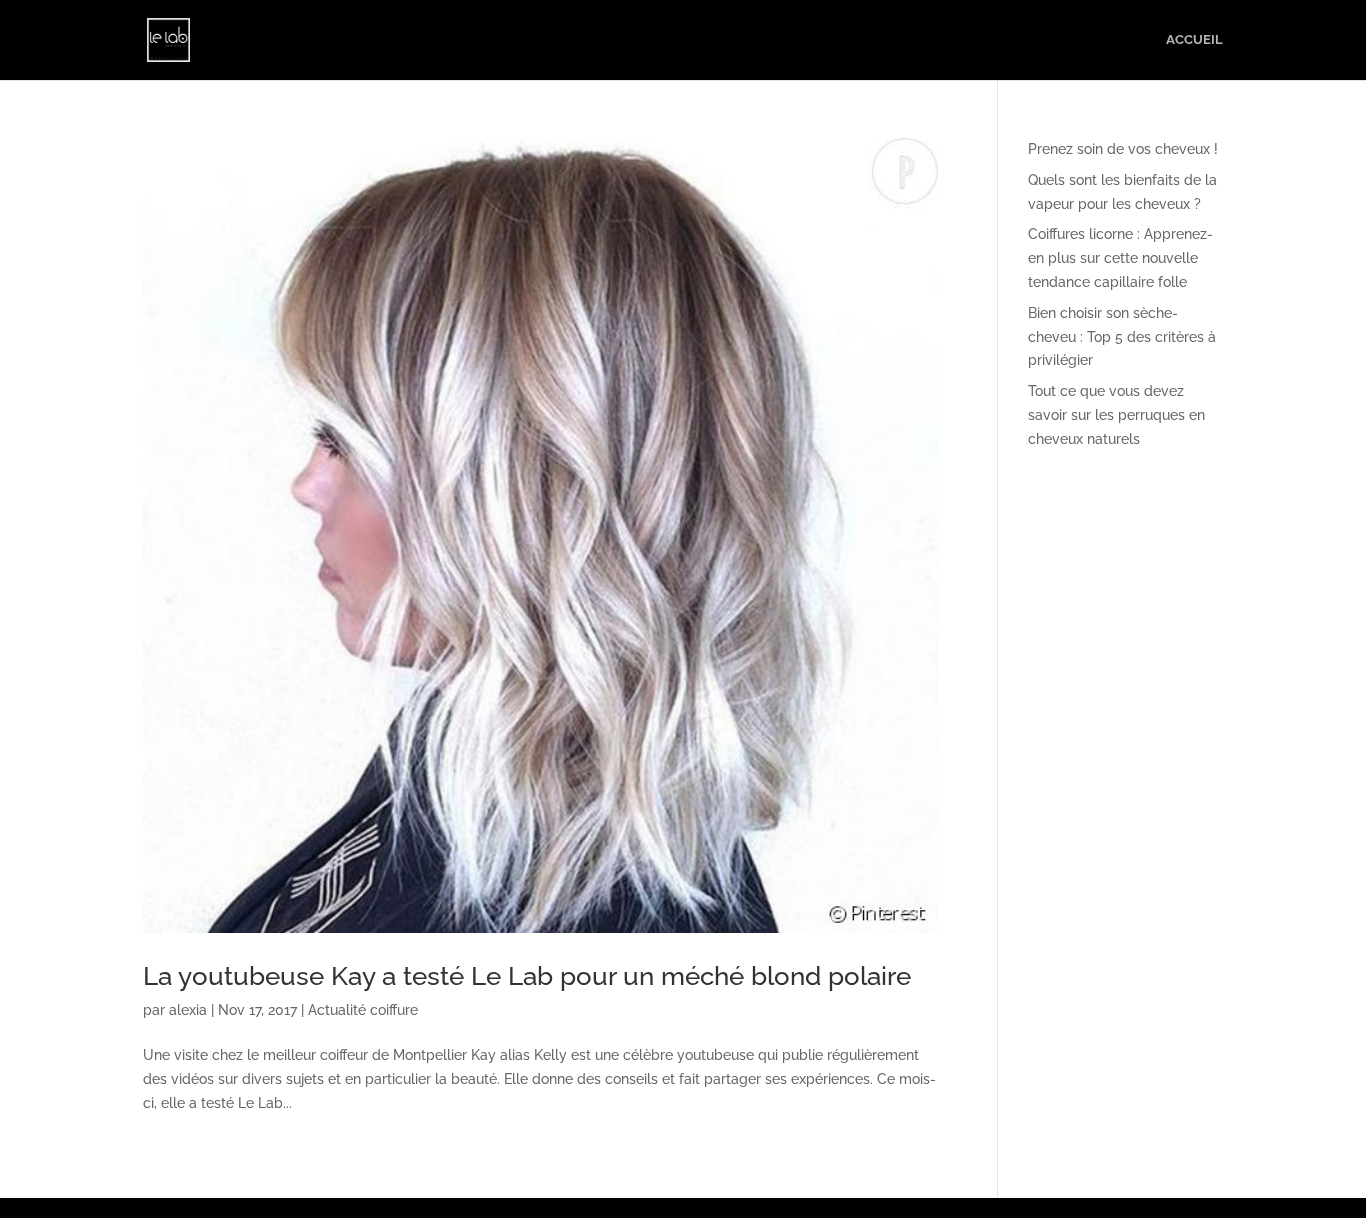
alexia (188, 1010)
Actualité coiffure (363, 1010)
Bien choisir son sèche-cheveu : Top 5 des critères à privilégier (1122, 337)
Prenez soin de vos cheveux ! (1123, 149)
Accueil (1194, 40)
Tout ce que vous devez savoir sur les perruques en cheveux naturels (1116, 415)
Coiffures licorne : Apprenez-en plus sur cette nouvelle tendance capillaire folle (1120, 258)
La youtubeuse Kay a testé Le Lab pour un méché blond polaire (527, 976)
